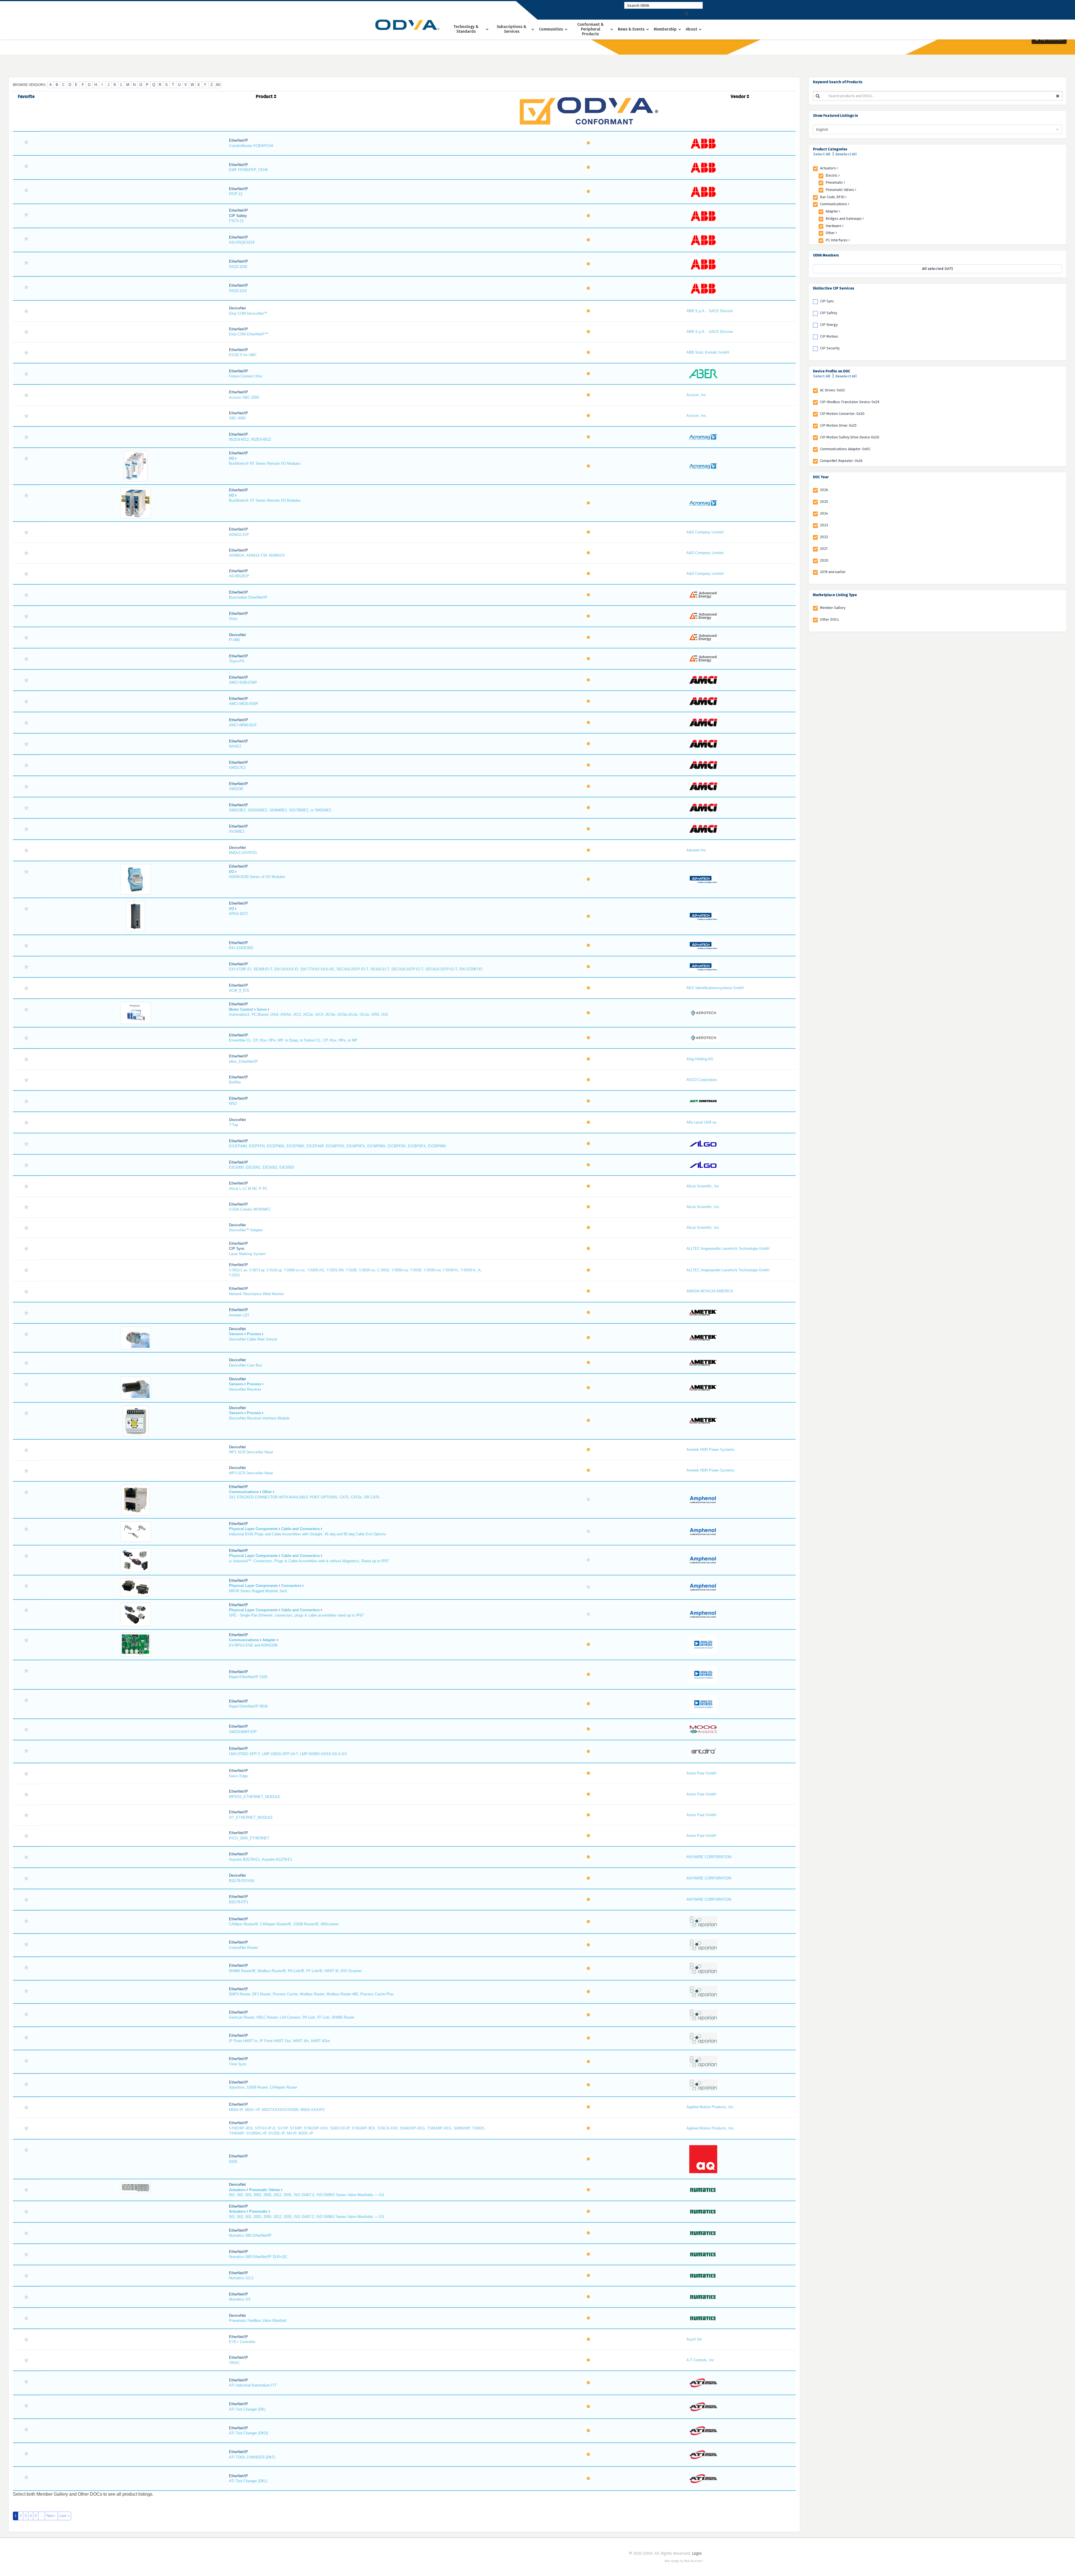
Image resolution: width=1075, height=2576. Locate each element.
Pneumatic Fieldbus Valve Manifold (258, 2321)
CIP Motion (829, 336)
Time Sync (238, 2064)
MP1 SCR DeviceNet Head (251, 1452)
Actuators (828, 168)
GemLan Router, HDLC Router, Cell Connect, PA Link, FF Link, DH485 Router (292, 2017)
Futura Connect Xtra (245, 376)
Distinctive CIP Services (834, 288)
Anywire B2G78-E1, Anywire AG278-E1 (261, 1859)
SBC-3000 (237, 418)
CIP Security (830, 348)
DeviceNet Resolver (245, 1389)
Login (697, 2553)
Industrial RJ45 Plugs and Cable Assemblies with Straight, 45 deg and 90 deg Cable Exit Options (308, 1534)
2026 (824, 490)
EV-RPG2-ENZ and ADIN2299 (253, 1645)
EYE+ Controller (242, 2342)
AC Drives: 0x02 (832, 390)
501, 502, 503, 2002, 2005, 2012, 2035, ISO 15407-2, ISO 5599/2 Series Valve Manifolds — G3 (306, 2195)
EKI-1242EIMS (241, 948)
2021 (824, 549)
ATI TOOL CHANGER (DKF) (252, 2457)
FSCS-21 (236, 221)
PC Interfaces (837, 240)
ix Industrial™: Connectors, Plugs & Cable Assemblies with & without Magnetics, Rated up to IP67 (309, 1561)
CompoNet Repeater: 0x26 (841, 461)
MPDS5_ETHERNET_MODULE (255, 1797)
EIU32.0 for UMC (243, 355)
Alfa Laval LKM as (701, 1122)
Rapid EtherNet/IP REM (248, 1706)
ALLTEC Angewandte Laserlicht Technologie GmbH (728, 1249)
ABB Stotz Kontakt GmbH (708, 352)
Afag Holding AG (700, 1059)
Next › (51, 2516)
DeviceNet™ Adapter (246, 1230)
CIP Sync (827, 301)
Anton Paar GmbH (701, 1773)
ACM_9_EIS (239, 990)
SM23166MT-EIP (243, 1732)
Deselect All (846, 154)
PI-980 (234, 640)
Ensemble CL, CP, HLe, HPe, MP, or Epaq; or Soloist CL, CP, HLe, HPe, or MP (293, 1040)
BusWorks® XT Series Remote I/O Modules (265, 500)
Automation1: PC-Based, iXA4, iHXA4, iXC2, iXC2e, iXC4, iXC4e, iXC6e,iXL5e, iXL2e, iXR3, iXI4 (308, 1014)
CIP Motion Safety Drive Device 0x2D (850, 437)
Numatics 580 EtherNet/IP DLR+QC (258, 2257)
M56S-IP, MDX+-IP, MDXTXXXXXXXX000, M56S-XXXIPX (277, 2110)
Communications (834, 204)
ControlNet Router (243, 1948)
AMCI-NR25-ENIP (244, 704)
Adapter (832, 211)
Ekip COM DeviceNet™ (248, 313)
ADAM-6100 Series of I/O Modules (257, 877)
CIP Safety (829, 313)
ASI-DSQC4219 (242, 242)
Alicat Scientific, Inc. (703, 1186)
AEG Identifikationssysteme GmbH (715, 988)
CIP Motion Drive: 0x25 (838, 425)
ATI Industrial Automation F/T (253, 2385)
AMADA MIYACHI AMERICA (710, 1291)
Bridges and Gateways (844, 219)
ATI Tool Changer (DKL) (248, 2481)
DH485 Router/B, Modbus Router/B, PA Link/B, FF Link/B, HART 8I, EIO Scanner (295, 1971)
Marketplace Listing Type (835, 595)
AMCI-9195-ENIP (243, 682)
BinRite (235, 1082)
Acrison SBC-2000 (244, 397)
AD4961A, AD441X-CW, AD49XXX (257, 555)
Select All (822, 154)
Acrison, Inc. (697, 395)
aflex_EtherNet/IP (243, 1062)
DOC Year (821, 477)
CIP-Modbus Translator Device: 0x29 (850, 402)
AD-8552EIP (239, 576)
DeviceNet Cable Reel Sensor (253, 1339)
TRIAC (234, 2363)
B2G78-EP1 (239, 1902)
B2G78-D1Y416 (242, 1881)
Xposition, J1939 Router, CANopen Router (263, 2087)
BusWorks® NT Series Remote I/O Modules (265, 463)
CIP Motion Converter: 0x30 (842, 414)
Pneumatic (835, 182)
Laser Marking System (247, 1254)
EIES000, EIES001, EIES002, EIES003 (261, 1167)
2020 (824, 560)
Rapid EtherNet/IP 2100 (248, 1677)
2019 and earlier (833, 572)
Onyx (233, 619)
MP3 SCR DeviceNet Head (251, 1473)
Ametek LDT (239, 1315)
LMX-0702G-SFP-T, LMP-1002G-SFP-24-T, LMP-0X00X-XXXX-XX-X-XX (288, 1754)
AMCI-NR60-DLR (243, 725)
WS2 (233, 1104)
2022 (824, 537)
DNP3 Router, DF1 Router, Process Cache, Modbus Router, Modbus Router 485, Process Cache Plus (311, 1994)
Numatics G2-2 (241, 2278)
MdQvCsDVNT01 (243, 853)
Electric (832, 175)
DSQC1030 (238, 267)
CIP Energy (829, 325)
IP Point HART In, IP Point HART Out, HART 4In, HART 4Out (279, 2041)
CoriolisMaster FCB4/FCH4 (251, 146)
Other (831, 233)
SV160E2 (237, 831)
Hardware (834, 226)
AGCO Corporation (702, 1080)
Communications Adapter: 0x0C (845, 449)
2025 (824, 502)
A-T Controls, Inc (700, 2360)
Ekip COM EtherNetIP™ (249, 334)
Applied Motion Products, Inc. (711, 2107)
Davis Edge (238, 1776)
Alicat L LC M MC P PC (248, 1189)
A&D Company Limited (705, 532)
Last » (64, 2516)
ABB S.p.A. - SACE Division (710, 311)
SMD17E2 (237, 768)
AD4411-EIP (239, 535)
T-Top (233, 1125)
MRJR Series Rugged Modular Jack (258, 1591)
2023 (824, 525)
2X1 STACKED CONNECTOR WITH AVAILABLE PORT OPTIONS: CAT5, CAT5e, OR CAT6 (304, 1497)
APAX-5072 (238, 914)
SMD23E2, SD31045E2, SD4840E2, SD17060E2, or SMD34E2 (280, 810)
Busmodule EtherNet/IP (248, 597)
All (218, 85)
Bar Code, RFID (833, 197)
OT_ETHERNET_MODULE (251, 1817)
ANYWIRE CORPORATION (709, 1857)
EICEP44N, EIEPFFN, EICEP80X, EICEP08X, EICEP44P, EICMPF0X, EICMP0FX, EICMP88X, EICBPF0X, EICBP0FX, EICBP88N (337, 1146)
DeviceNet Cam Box (246, 1365)
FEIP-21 (236, 194)
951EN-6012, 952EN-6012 (250, 439)
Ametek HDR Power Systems (711, 1450)
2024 (824, 513)
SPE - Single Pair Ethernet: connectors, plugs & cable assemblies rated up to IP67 (296, 1615)
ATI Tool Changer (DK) (247, 2409)
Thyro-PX (237, 661)
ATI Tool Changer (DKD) (248, 2433)
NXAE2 (235, 746)
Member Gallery (833, 608)
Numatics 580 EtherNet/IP (250, 2235)
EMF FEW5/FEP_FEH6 (248, 170)
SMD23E (236, 789)
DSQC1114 (238, 291)
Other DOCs (829, 619)
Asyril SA (694, 2339)
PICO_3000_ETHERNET (249, 1838)
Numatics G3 (240, 2299)
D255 (233, 2162)
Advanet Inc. (697, 850)
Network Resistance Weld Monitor (256, 1294)
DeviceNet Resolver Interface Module (259, 1418)
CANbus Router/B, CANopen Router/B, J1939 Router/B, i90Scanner (284, 1924)
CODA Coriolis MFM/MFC (250, 1209)
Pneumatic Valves (840, 190)
